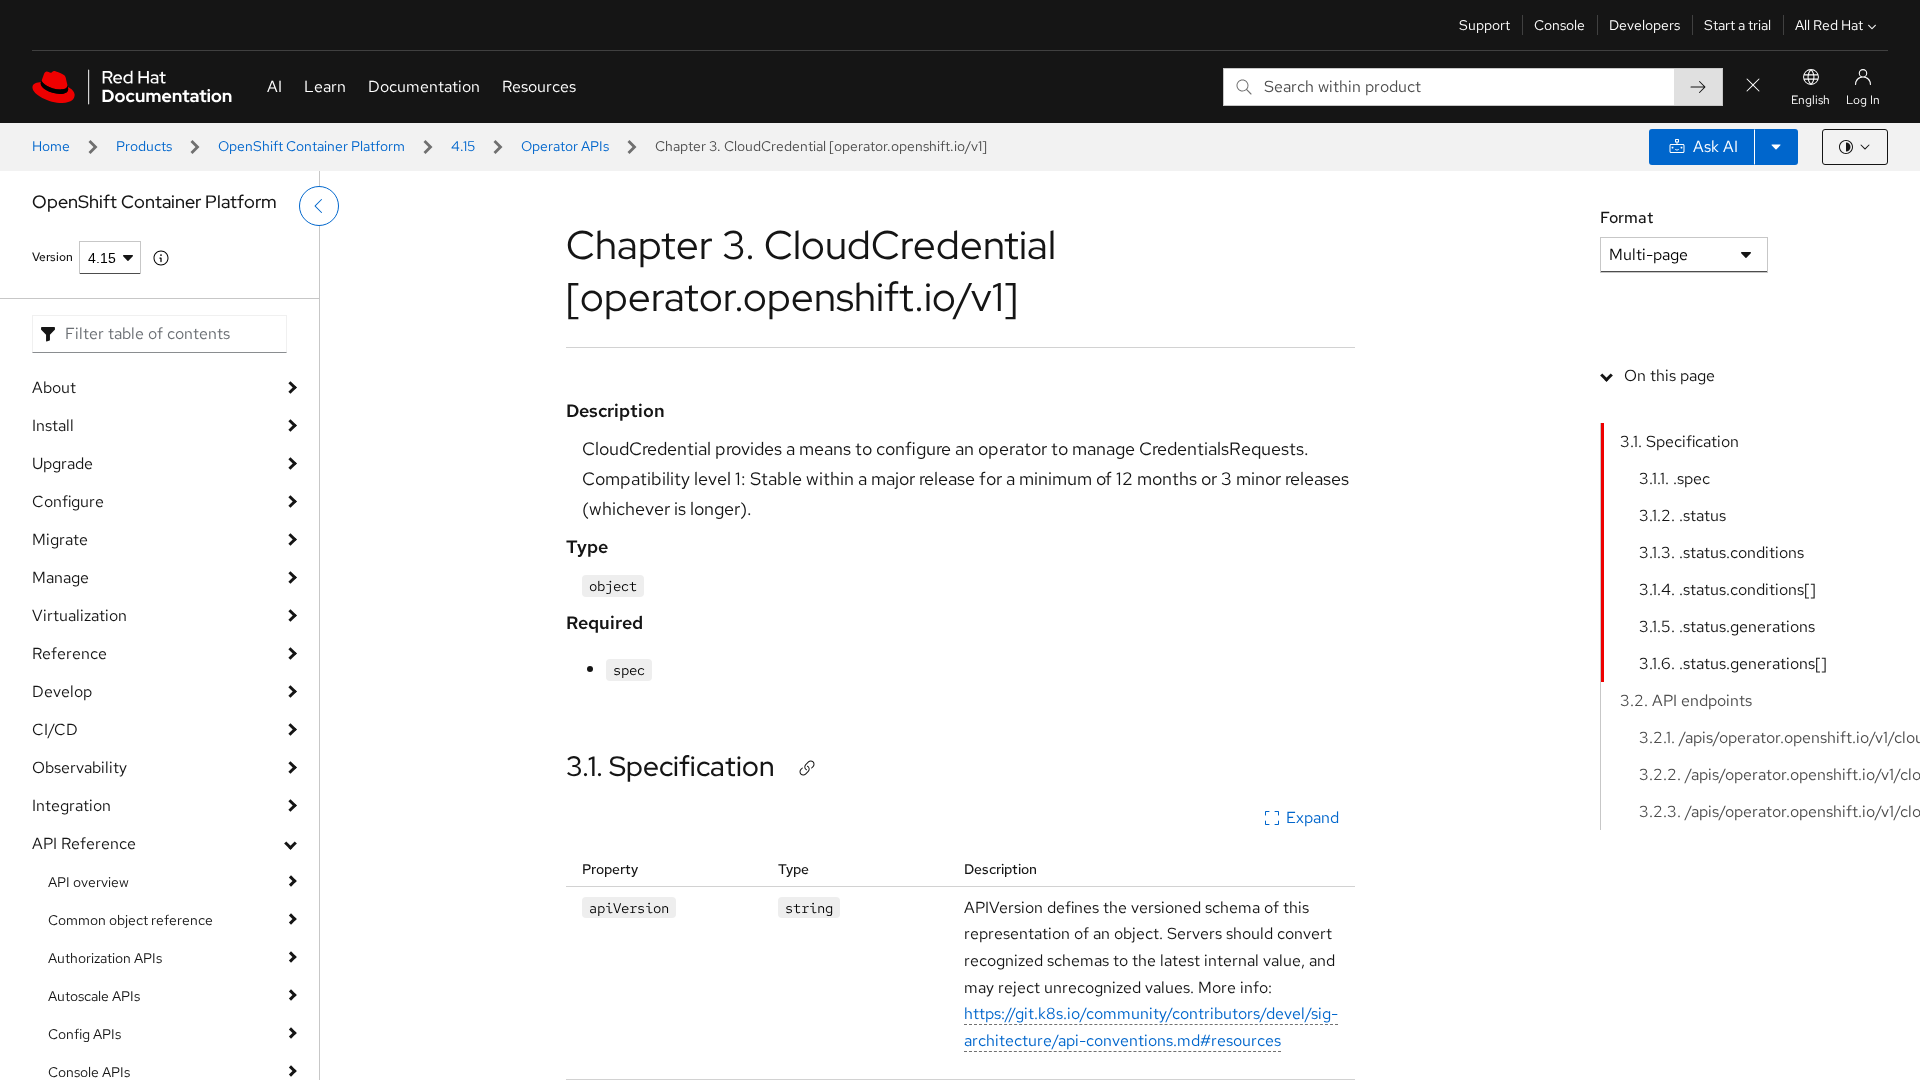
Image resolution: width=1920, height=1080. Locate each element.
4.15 (463, 146)
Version (52, 257)
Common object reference (130, 920)
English (1810, 100)
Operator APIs (565, 146)
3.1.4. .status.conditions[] (1727, 589)
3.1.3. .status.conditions (1721, 552)
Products (144, 146)
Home (51, 146)
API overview (88, 882)
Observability (79, 767)
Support (1484, 25)
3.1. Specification (670, 766)
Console (1559, 25)
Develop (62, 691)
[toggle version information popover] (161, 258)
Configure (68, 501)
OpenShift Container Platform (311, 146)
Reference (69, 653)
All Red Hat (1829, 25)
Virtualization (79, 615)
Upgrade (62, 463)
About (54, 387)
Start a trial (1737, 25)
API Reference (84, 843)
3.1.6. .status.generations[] (1733, 663)
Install (53, 425)
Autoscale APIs (94, 996)
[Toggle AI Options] (1776, 147)
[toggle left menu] (319, 206)
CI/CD (55, 729)
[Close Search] (1753, 86)
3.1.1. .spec (1674, 478)
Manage (60, 577)
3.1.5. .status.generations (1727, 626)
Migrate (60, 539)
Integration (71, 805)
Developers (1644, 25)
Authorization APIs (105, 958)
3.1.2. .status (1682, 515)
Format (1626, 217)
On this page (1669, 375)
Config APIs (84, 1034)
